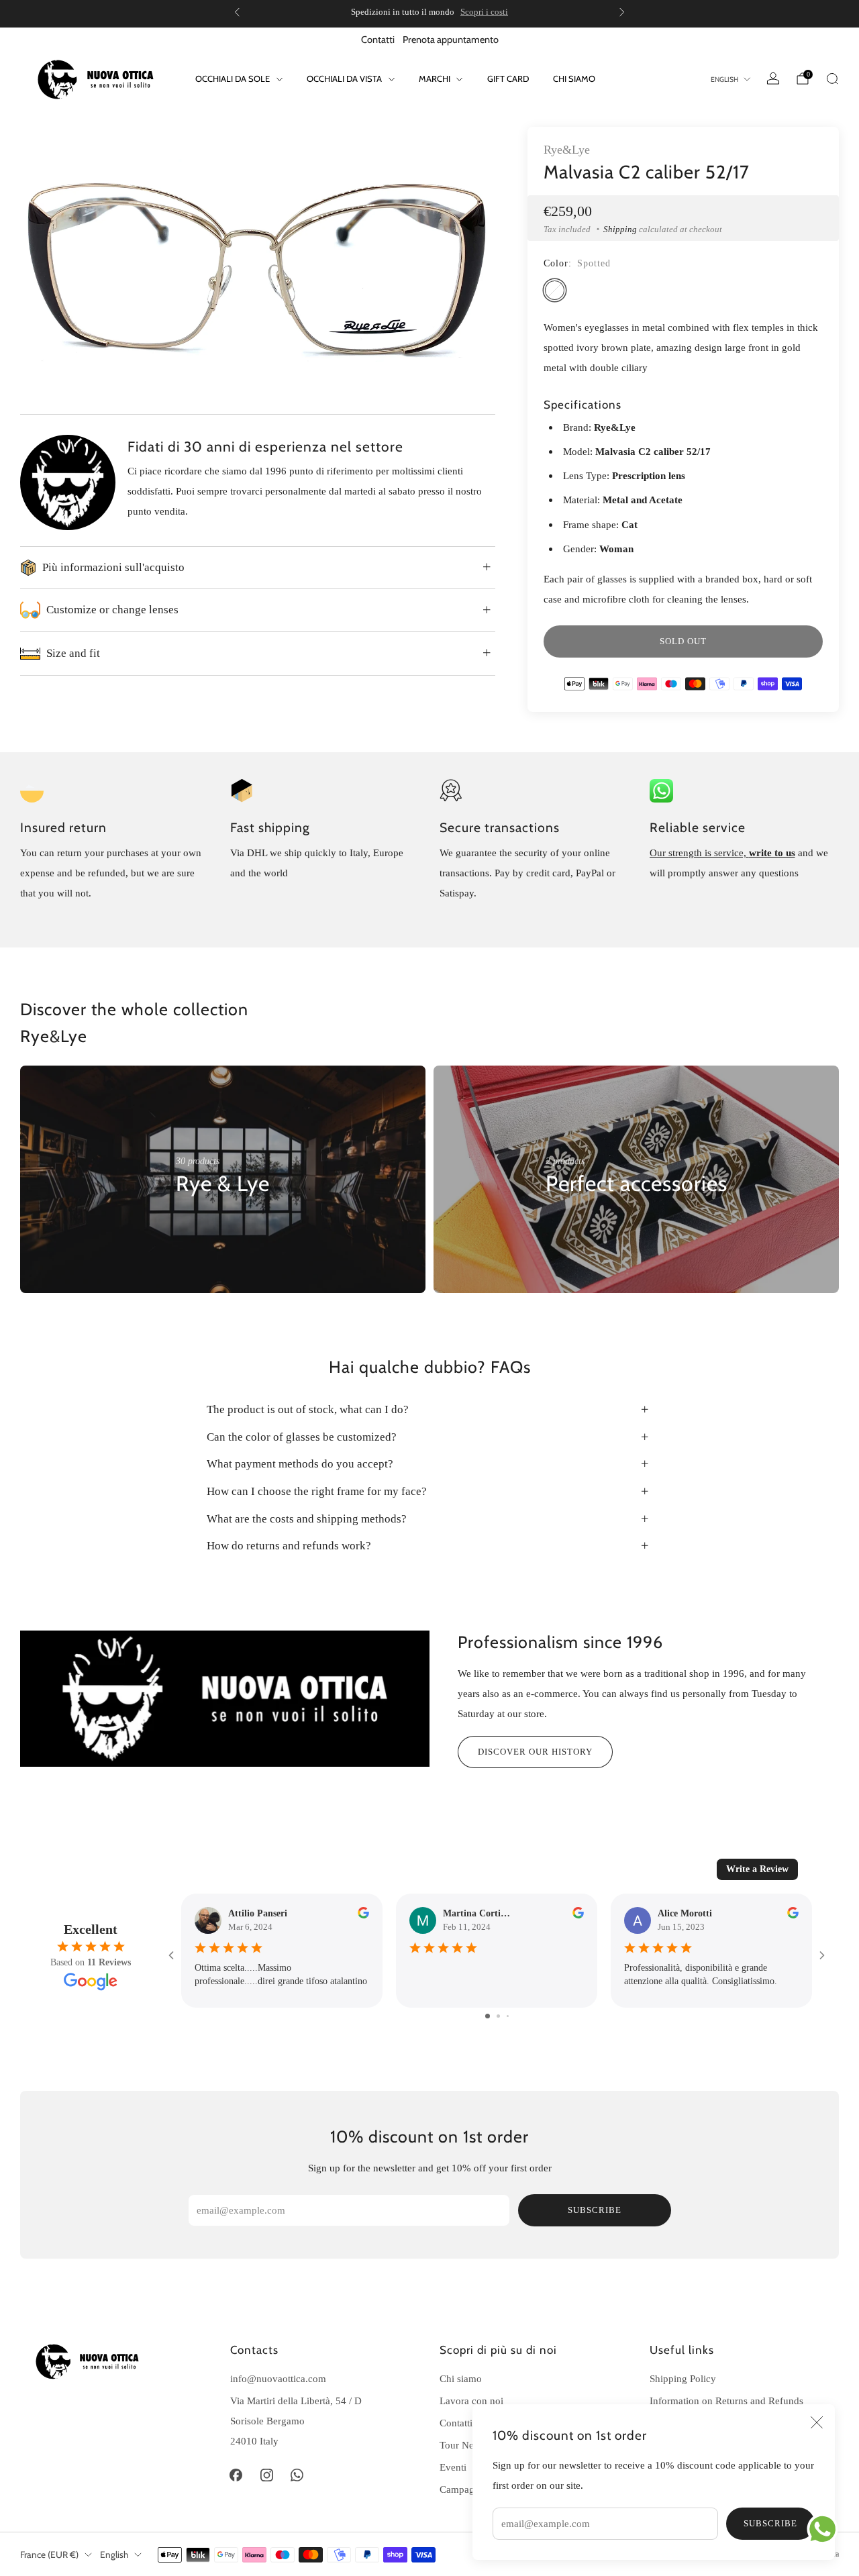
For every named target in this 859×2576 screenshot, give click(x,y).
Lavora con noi (471, 2401)
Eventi (453, 2467)
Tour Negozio (468, 2445)
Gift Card (508, 79)
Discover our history (535, 1752)
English (724, 80)
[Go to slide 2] (498, 2016)
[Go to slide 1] (488, 2016)
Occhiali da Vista (344, 79)
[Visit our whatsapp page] (297, 2475)
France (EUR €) (49, 2555)
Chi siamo (574, 79)
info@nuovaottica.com (278, 2378)
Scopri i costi (484, 12)
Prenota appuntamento (451, 40)
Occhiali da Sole (233, 79)
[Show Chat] (826, 2529)
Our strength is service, (699, 853)
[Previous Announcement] (237, 12)
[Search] (832, 79)
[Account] (773, 79)
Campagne (462, 2489)
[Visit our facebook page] (236, 2475)
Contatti (378, 40)
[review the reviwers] (363, 1915)
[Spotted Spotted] (555, 290)
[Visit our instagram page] (266, 2475)
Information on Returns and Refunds (726, 2401)
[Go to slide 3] (508, 2016)
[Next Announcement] (622, 12)
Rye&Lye (567, 150)
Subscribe (770, 2523)
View (187, 1224)
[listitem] (429, 12)
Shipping (620, 229)
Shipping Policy (683, 2378)
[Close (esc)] (817, 2422)
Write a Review (757, 1869)
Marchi (435, 79)
